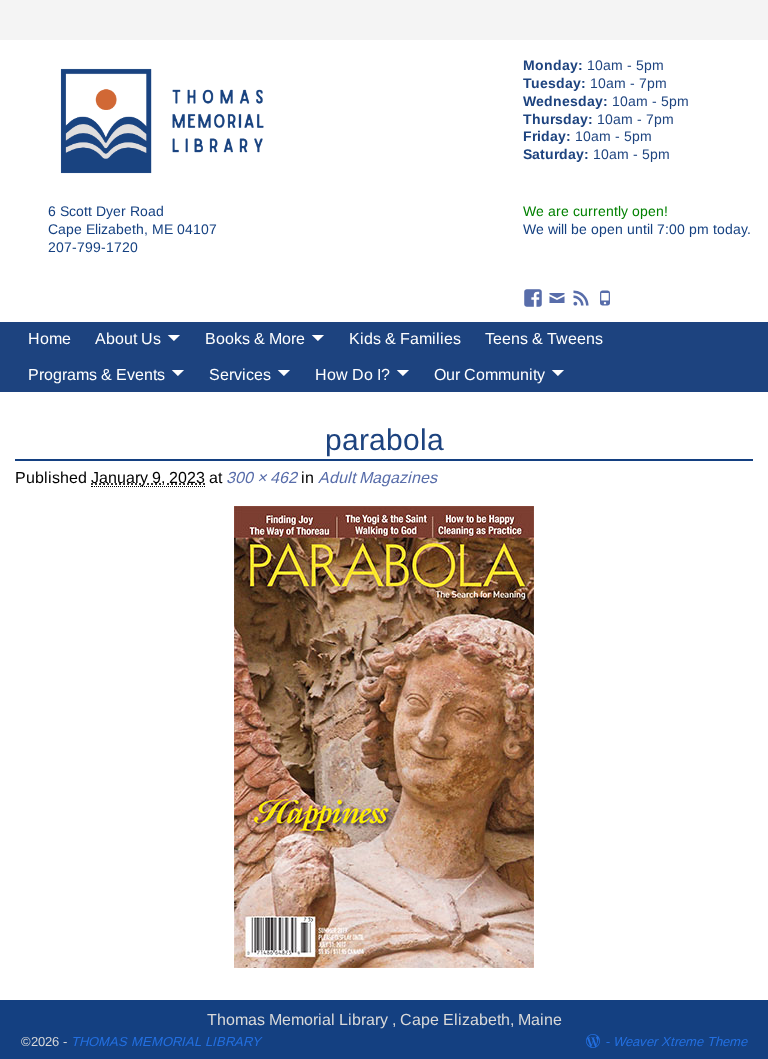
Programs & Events (96, 374)
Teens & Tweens (544, 338)
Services (240, 374)
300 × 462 (261, 477)
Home (49, 338)
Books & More (255, 338)
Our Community (489, 374)
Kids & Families (405, 338)
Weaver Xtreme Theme (680, 1041)
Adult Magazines (377, 477)
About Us (128, 338)
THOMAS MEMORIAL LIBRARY (166, 1041)
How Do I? (352, 374)
